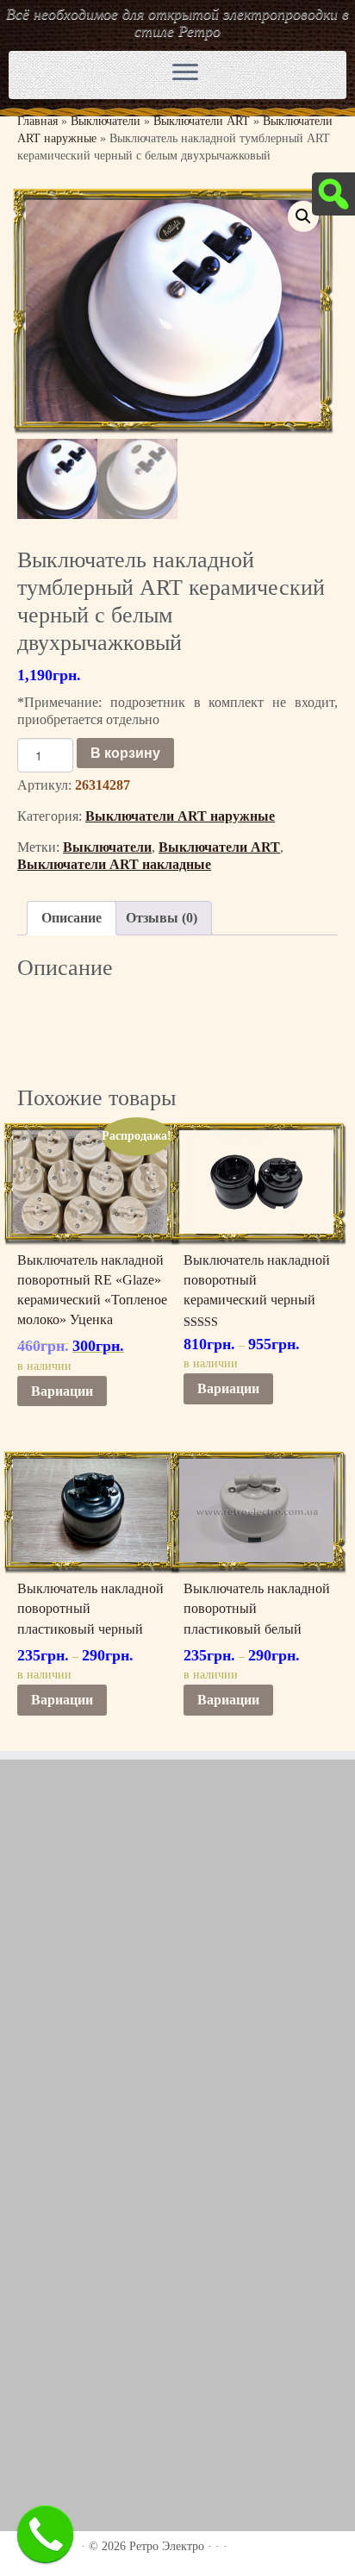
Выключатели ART (202, 121)
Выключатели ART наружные (180, 816)
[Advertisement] (177, 1963)
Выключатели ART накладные (114, 864)
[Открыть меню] (185, 73)
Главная (37, 121)
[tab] (72, 918)
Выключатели (106, 121)
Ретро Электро (167, 2546)
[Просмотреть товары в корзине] (288, 71)
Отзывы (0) (162, 918)
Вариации (62, 1391)
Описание (72, 918)
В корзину (125, 752)
